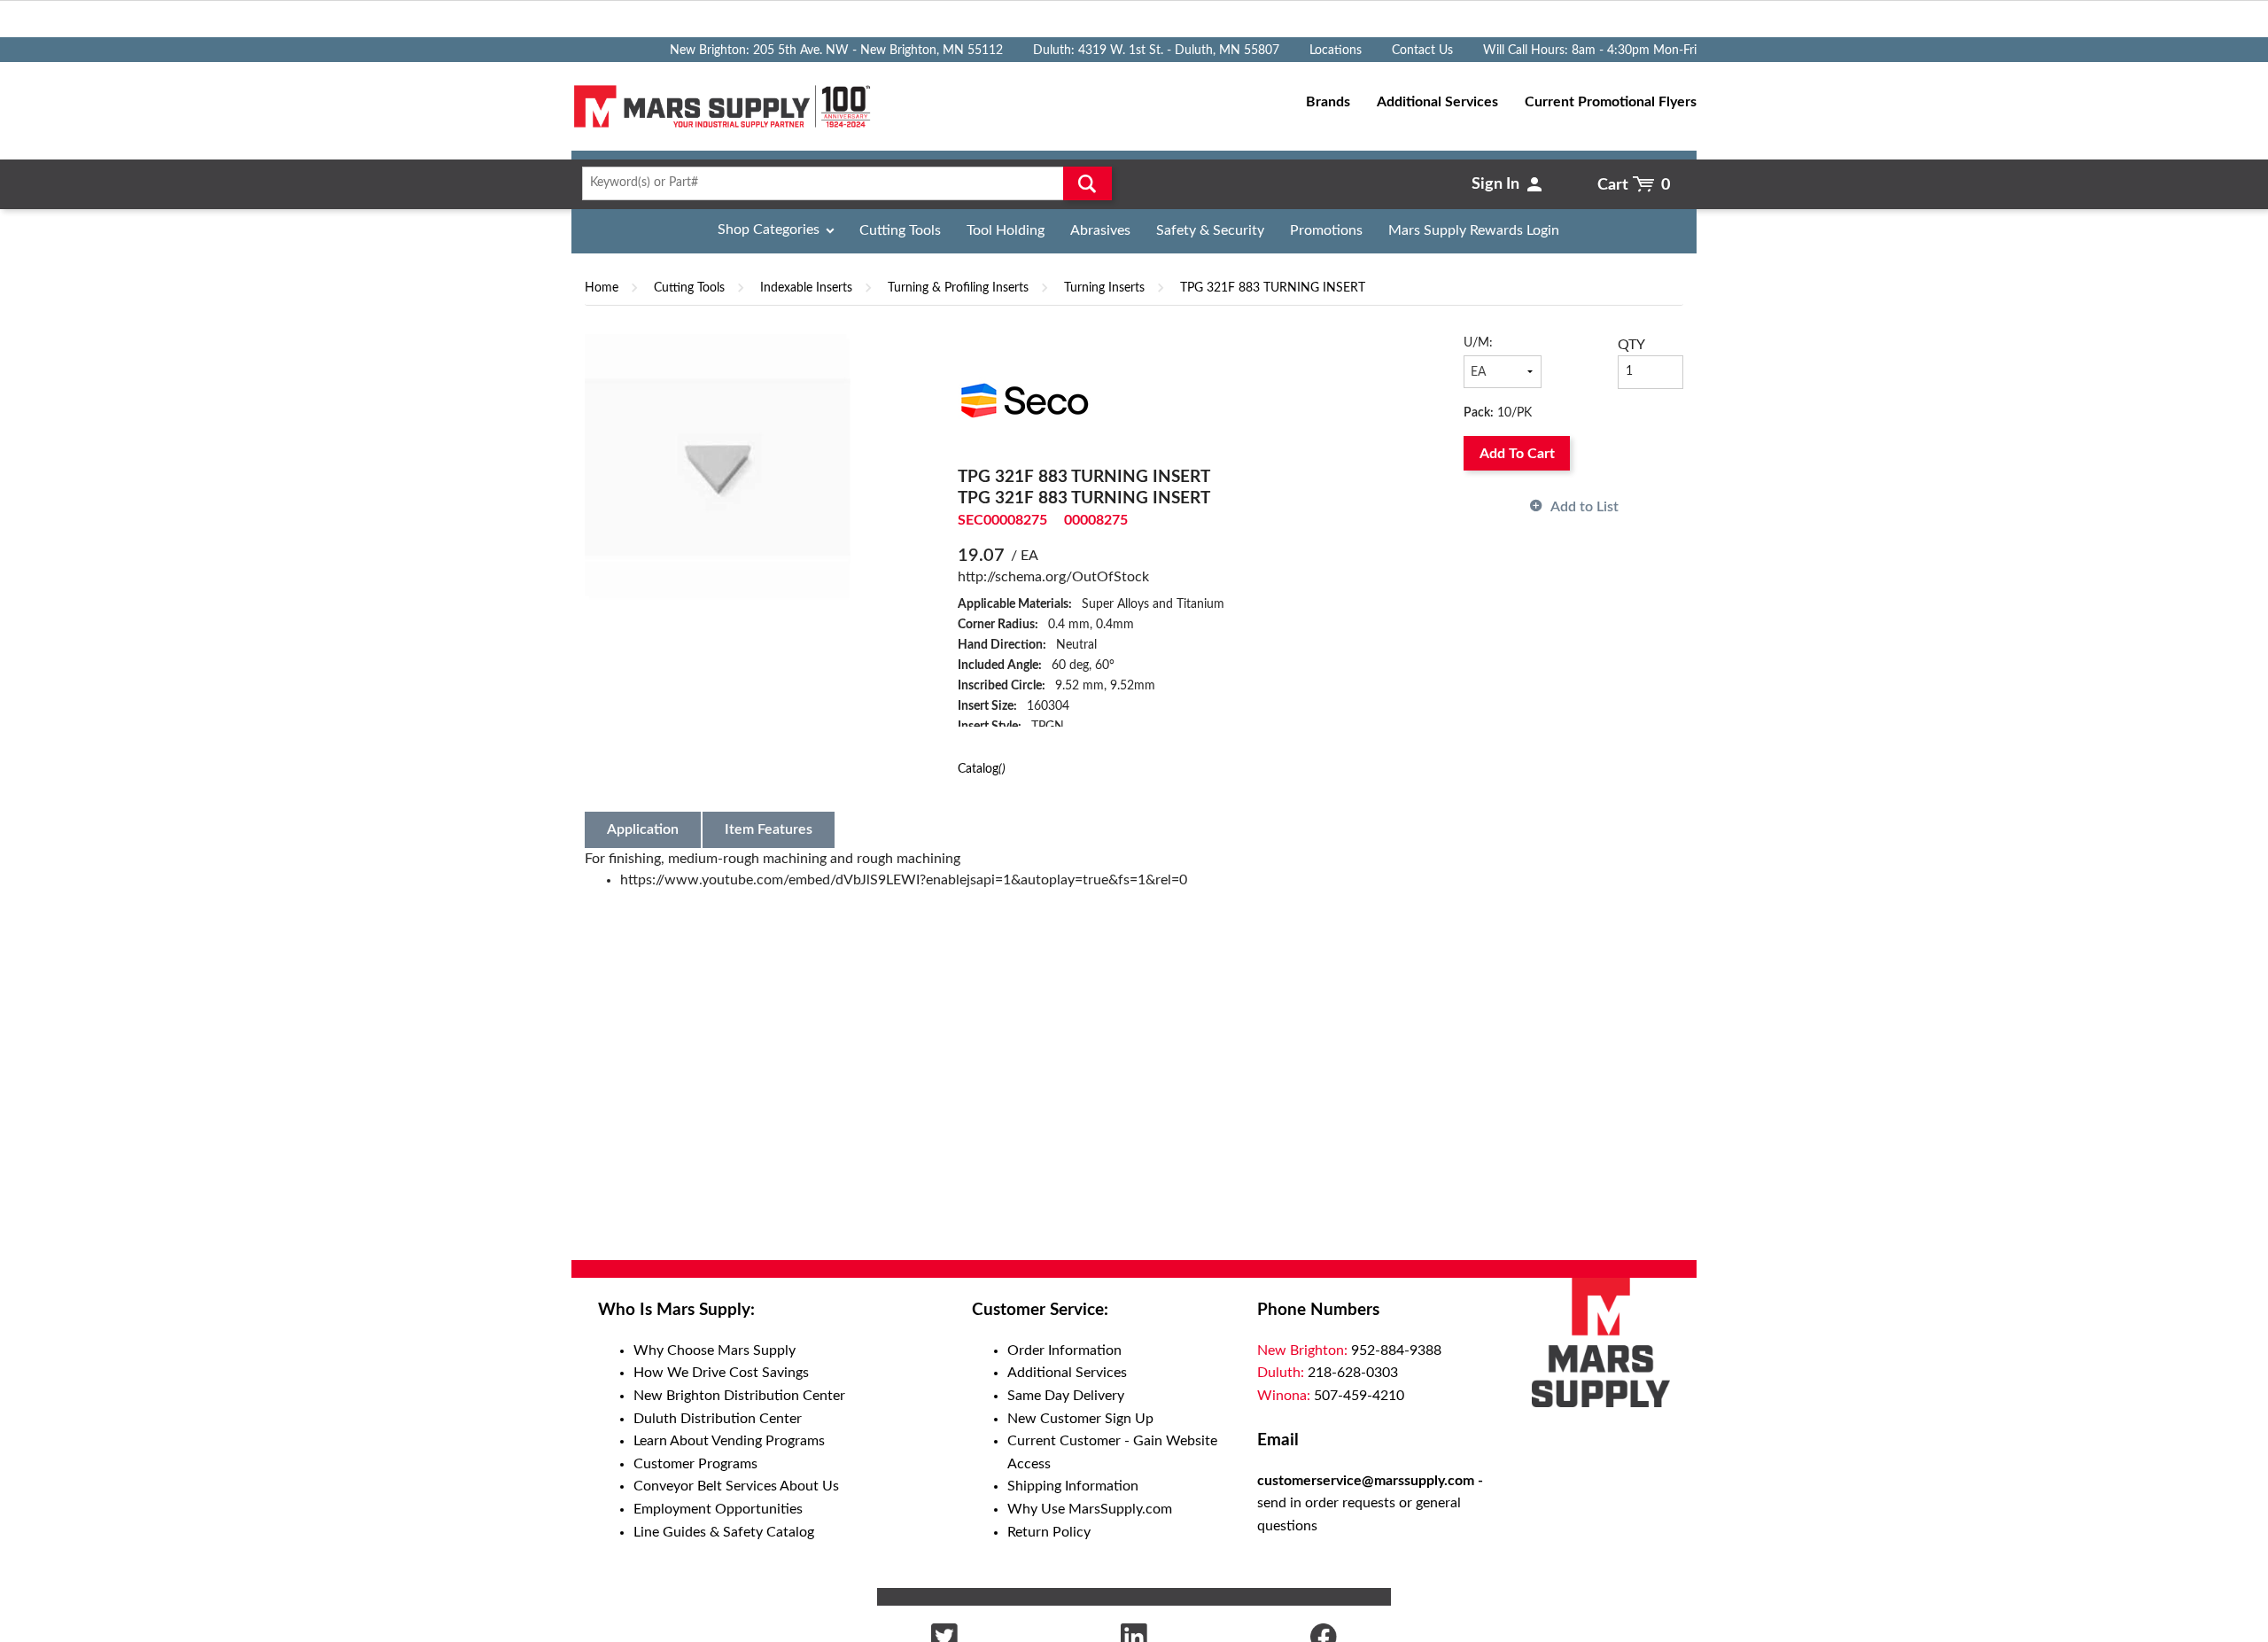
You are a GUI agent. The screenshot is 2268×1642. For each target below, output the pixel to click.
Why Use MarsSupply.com (1090, 1509)
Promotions (1326, 230)
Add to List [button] (1584, 507)
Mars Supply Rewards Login (1474, 230)
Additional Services (1067, 1373)
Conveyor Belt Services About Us (736, 1486)
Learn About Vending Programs (729, 1441)
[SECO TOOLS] (1024, 400)
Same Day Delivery (1066, 1396)
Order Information (1064, 1350)
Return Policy (1049, 1532)
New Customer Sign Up (1080, 1419)
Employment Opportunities (718, 1509)
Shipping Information (1073, 1486)
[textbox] (841, 183)
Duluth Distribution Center (718, 1419)
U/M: (1478, 343)
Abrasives (1100, 230)
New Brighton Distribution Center (739, 1396)
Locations (1336, 51)
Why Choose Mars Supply (715, 1350)
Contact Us (1422, 51)
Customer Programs (695, 1464)
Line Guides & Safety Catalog (724, 1532)
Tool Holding (1006, 230)
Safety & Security (1210, 230)
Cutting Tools (900, 230)
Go (1087, 183)
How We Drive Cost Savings (721, 1373)
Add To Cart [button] (1517, 454)
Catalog (982, 769)
